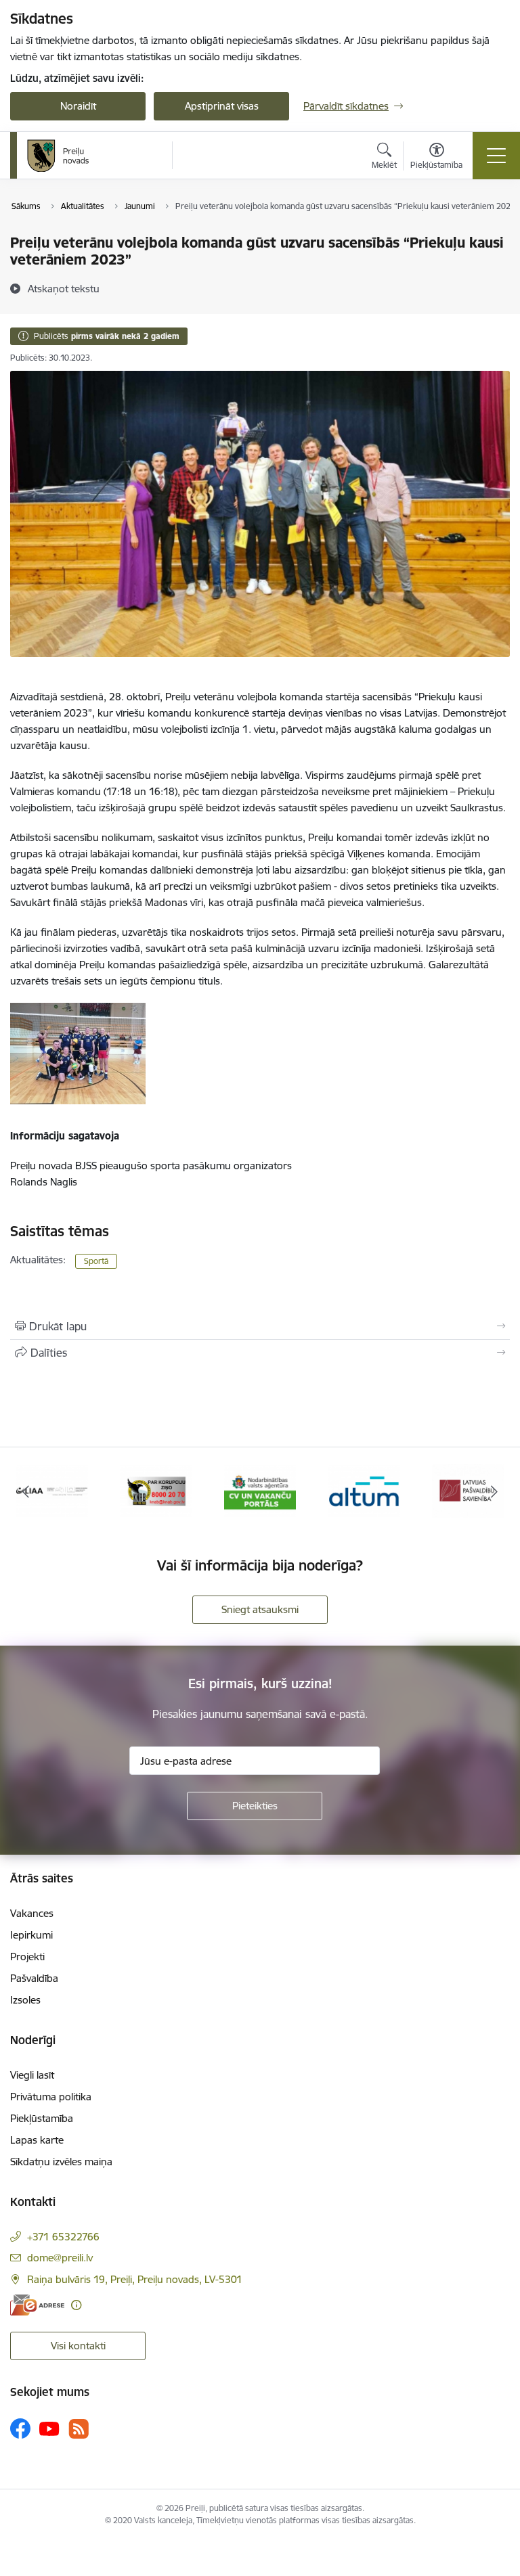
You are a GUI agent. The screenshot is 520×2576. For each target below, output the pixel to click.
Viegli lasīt (32, 2075)
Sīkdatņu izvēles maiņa (61, 2162)
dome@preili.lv (60, 2258)
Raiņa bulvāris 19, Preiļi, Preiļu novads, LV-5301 (135, 2279)
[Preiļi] (58, 156)
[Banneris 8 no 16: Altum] (364, 1490)
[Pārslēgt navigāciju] (496, 156)
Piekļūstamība (42, 2118)
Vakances (32, 1913)
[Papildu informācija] (76, 2305)
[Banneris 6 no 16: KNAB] (156, 1490)
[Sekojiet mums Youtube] (49, 2428)
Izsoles (25, 2000)
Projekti (27, 1957)
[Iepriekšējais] (26, 1491)
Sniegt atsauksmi (260, 1609)
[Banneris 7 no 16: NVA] (260, 1490)
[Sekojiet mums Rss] (79, 2429)
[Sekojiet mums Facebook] (20, 2428)
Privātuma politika (51, 2097)
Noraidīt (78, 106)
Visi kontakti (78, 2346)
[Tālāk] (494, 1491)
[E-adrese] (37, 2305)
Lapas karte (37, 2140)
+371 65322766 (63, 2237)
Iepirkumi (31, 1935)
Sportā (96, 1261)
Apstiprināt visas (222, 106)
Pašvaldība (34, 1978)
